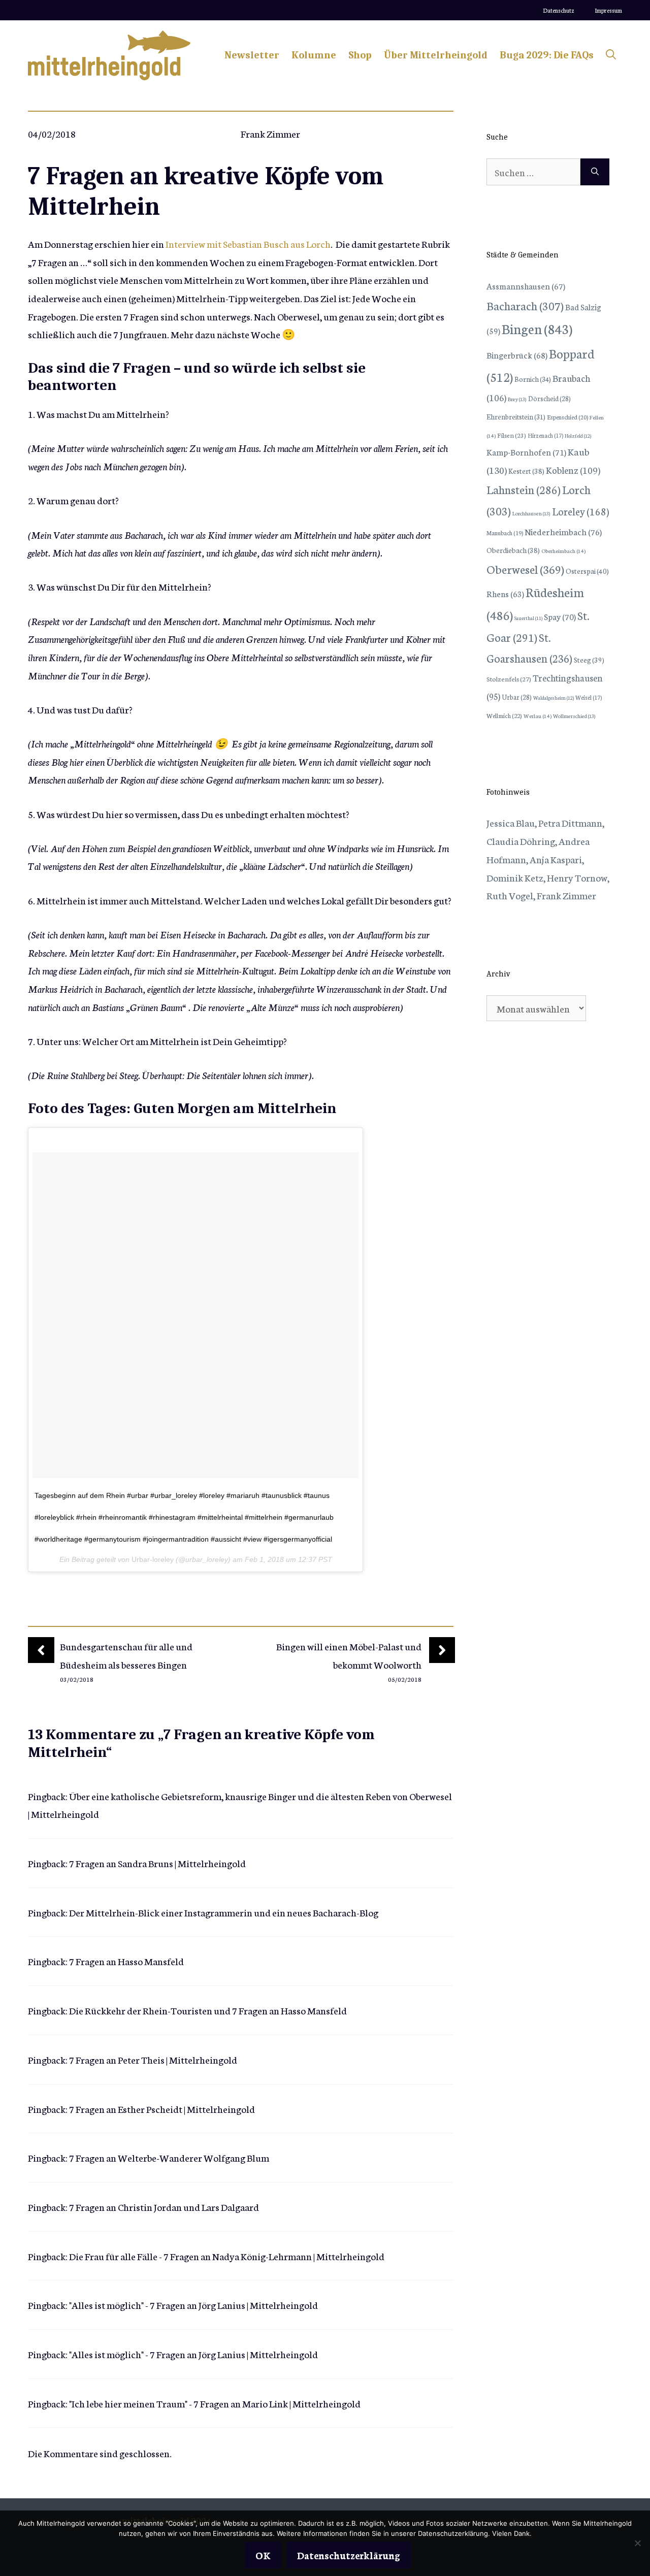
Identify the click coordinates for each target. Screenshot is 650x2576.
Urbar (517, 697)
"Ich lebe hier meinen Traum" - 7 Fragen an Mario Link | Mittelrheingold (215, 2403)
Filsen (512, 435)
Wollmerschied (574, 716)
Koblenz (573, 470)
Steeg (589, 660)
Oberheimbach (563, 551)
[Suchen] (595, 172)
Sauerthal (528, 618)
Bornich (533, 379)
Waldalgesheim (554, 698)
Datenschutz (559, 10)
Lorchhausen (531, 513)
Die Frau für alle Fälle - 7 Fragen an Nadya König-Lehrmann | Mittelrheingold (227, 2256)
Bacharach (525, 305)
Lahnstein (524, 489)
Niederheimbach (563, 531)
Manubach (505, 533)
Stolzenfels (509, 678)
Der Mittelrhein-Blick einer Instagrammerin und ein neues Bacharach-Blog (224, 1912)
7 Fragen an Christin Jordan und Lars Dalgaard (164, 2207)
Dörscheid (549, 398)
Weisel (589, 697)
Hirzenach (545, 435)
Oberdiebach (513, 550)
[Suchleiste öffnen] (611, 55)
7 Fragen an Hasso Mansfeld (126, 1961)
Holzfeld (578, 436)
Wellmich (504, 715)
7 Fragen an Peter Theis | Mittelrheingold (153, 2059)
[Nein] (637, 2543)
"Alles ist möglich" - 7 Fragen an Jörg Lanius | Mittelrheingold (193, 2305)
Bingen (537, 328)
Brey (517, 399)
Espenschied (567, 417)
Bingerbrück (517, 355)
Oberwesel (525, 569)
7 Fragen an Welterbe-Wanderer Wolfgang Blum (169, 2157)
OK (263, 2555)
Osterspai (587, 571)
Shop (360, 55)
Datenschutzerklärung (349, 2555)
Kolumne (314, 55)
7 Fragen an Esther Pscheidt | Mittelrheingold (162, 2109)
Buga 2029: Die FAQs (547, 55)
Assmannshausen (526, 286)
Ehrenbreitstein (516, 417)
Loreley (580, 511)
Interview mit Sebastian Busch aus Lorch (248, 243)
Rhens (505, 593)
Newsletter (252, 55)
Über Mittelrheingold (436, 55)
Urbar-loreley (153, 1559)
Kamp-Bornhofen (526, 452)
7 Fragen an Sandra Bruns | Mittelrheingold (157, 1863)
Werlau (538, 716)
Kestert (526, 471)
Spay (560, 616)
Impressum (608, 10)
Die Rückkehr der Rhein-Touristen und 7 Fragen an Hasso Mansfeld (208, 2010)
